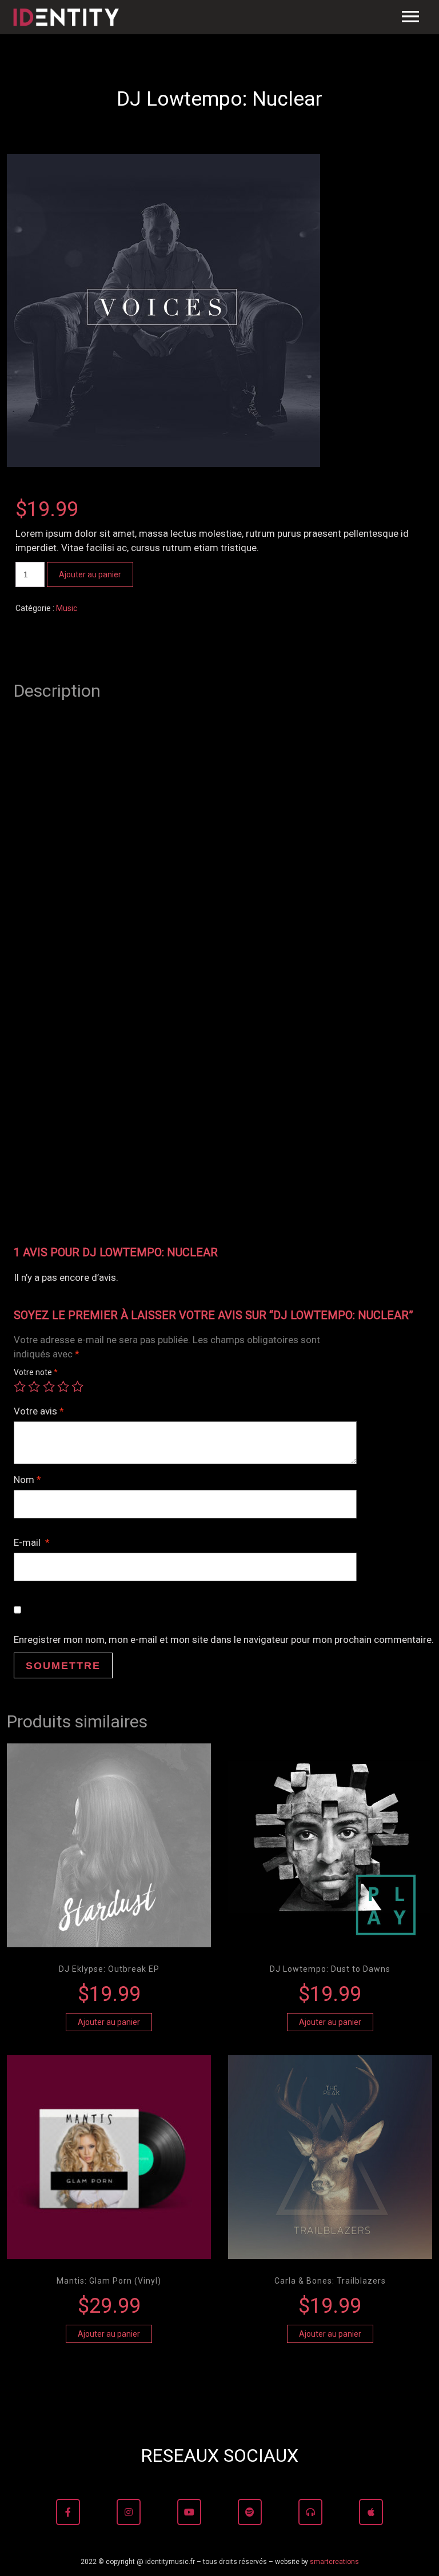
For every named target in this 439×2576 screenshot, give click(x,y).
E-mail (32, 1542)
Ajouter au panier (90, 574)
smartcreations (334, 2562)
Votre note (36, 1372)
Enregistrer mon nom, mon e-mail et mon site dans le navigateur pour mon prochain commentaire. (224, 1639)
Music (67, 608)
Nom (27, 1480)
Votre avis (39, 1411)
